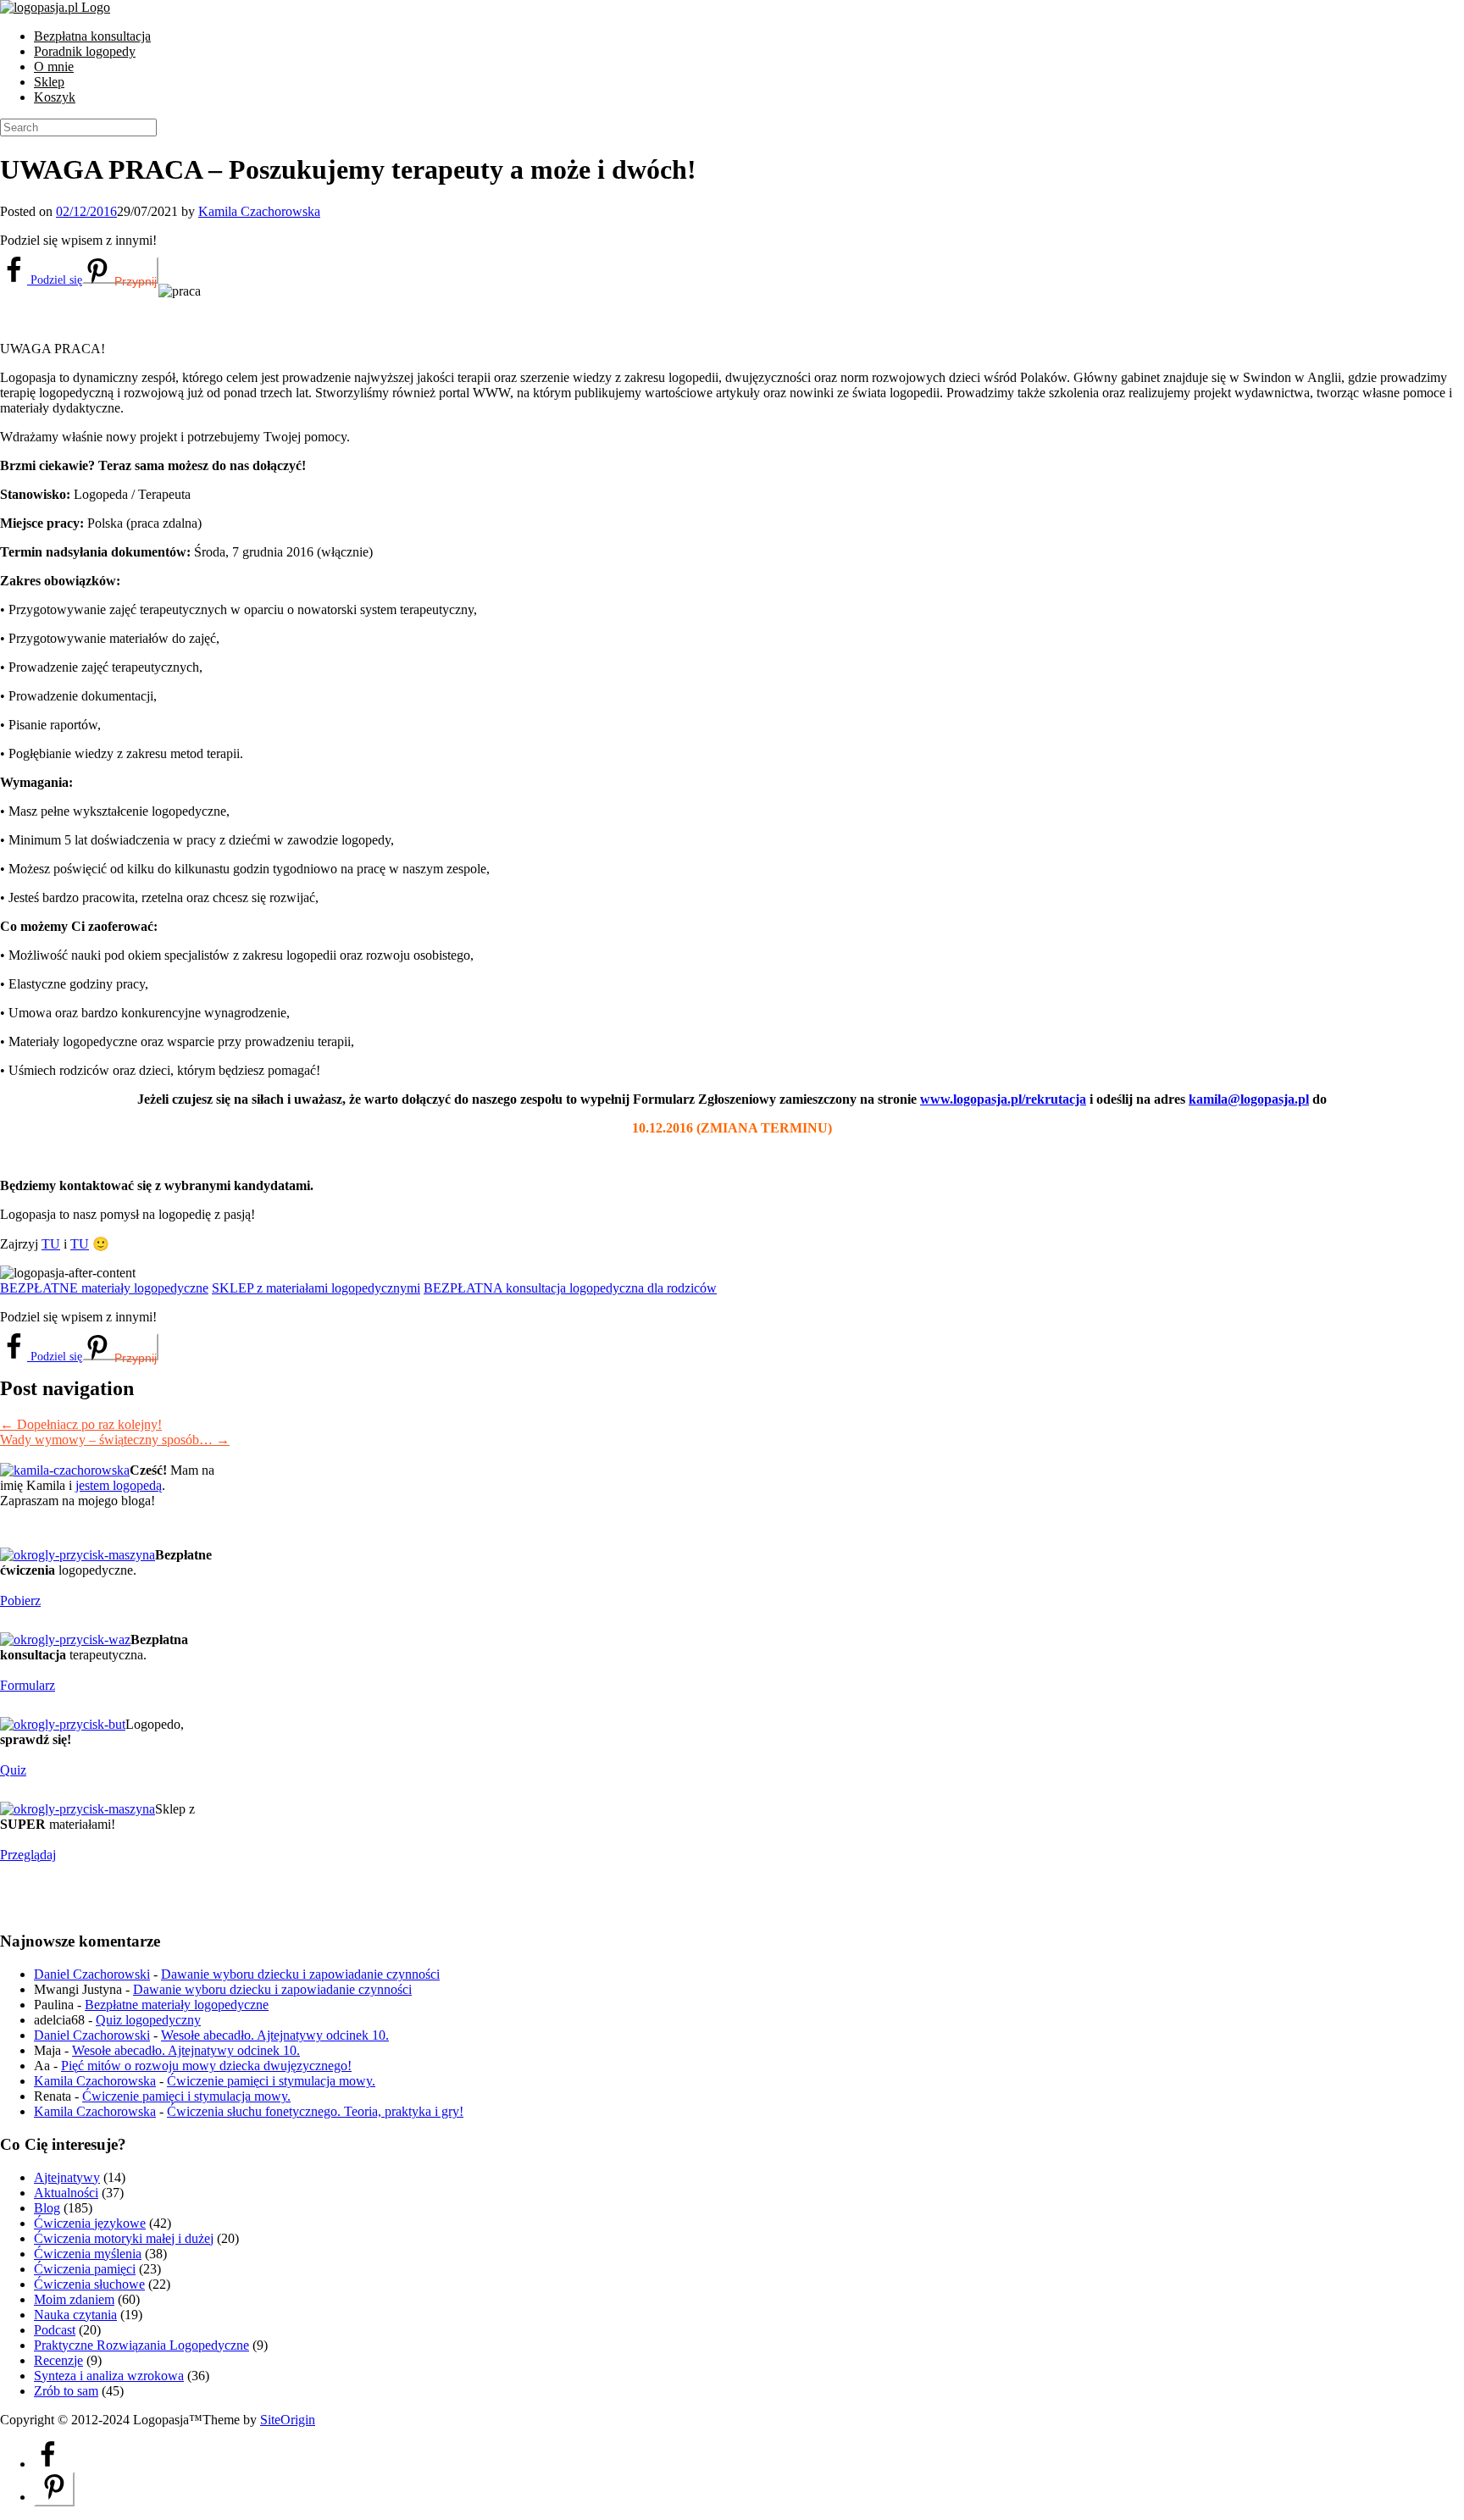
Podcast (55, 2330)
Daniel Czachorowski (92, 1974)
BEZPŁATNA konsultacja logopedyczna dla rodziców (570, 1288)
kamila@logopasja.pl (1249, 1099)
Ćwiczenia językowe (90, 2223)
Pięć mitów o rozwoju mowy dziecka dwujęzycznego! (206, 2066)
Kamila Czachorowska (259, 211)
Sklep (49, 82)
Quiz (13, 1770)
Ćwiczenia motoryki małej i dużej (124, 2238)
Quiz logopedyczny (148, 2020)
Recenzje (58, 2360)
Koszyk (55, 97)
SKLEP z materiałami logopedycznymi (316, 1288)
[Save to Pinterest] (54, 2489)
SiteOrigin (288, 2420)
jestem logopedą (119, 1485)
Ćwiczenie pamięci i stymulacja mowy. (271, 2081)
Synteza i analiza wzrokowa (109, 2376)
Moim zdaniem (74, 2299)
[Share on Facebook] (47, 2464)
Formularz (28, 1685)
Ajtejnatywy (67, 2177)
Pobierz (20, 1601)
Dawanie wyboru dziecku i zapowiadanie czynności (300, 1974)
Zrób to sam (66, 2391)
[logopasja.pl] (55, 7)
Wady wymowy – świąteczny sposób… (115, 1440)
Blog (47, 2208)
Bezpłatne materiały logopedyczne (177, 2005)
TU (51, 1244)
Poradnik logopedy (85, 51)
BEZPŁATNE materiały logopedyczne (104, 1288)
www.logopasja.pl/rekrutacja (1003, 1099)
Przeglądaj (28, 1855)
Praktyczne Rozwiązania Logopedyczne (141, 2345)
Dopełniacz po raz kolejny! (81, 1424)
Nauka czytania (75, 2315)
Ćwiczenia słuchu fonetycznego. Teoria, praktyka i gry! (315, 2111)
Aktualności (66, 2193)
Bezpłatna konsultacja (92, 36)
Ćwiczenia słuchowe (89, 2284)
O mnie (54, 66)
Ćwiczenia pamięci (85, 2269)
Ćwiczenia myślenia (88, 2254)
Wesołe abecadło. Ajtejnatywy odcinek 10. (275, 2035)
